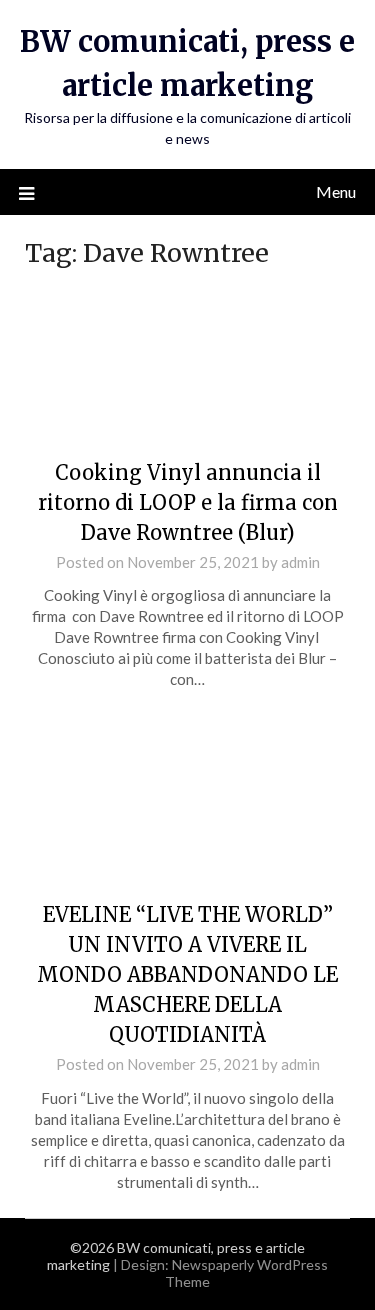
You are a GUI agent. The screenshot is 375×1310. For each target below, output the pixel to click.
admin (300, 562)
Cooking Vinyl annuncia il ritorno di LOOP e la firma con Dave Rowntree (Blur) (188, 502)
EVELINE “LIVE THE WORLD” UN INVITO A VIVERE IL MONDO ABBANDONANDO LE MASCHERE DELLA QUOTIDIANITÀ (187, 974)
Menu (336, 191)
